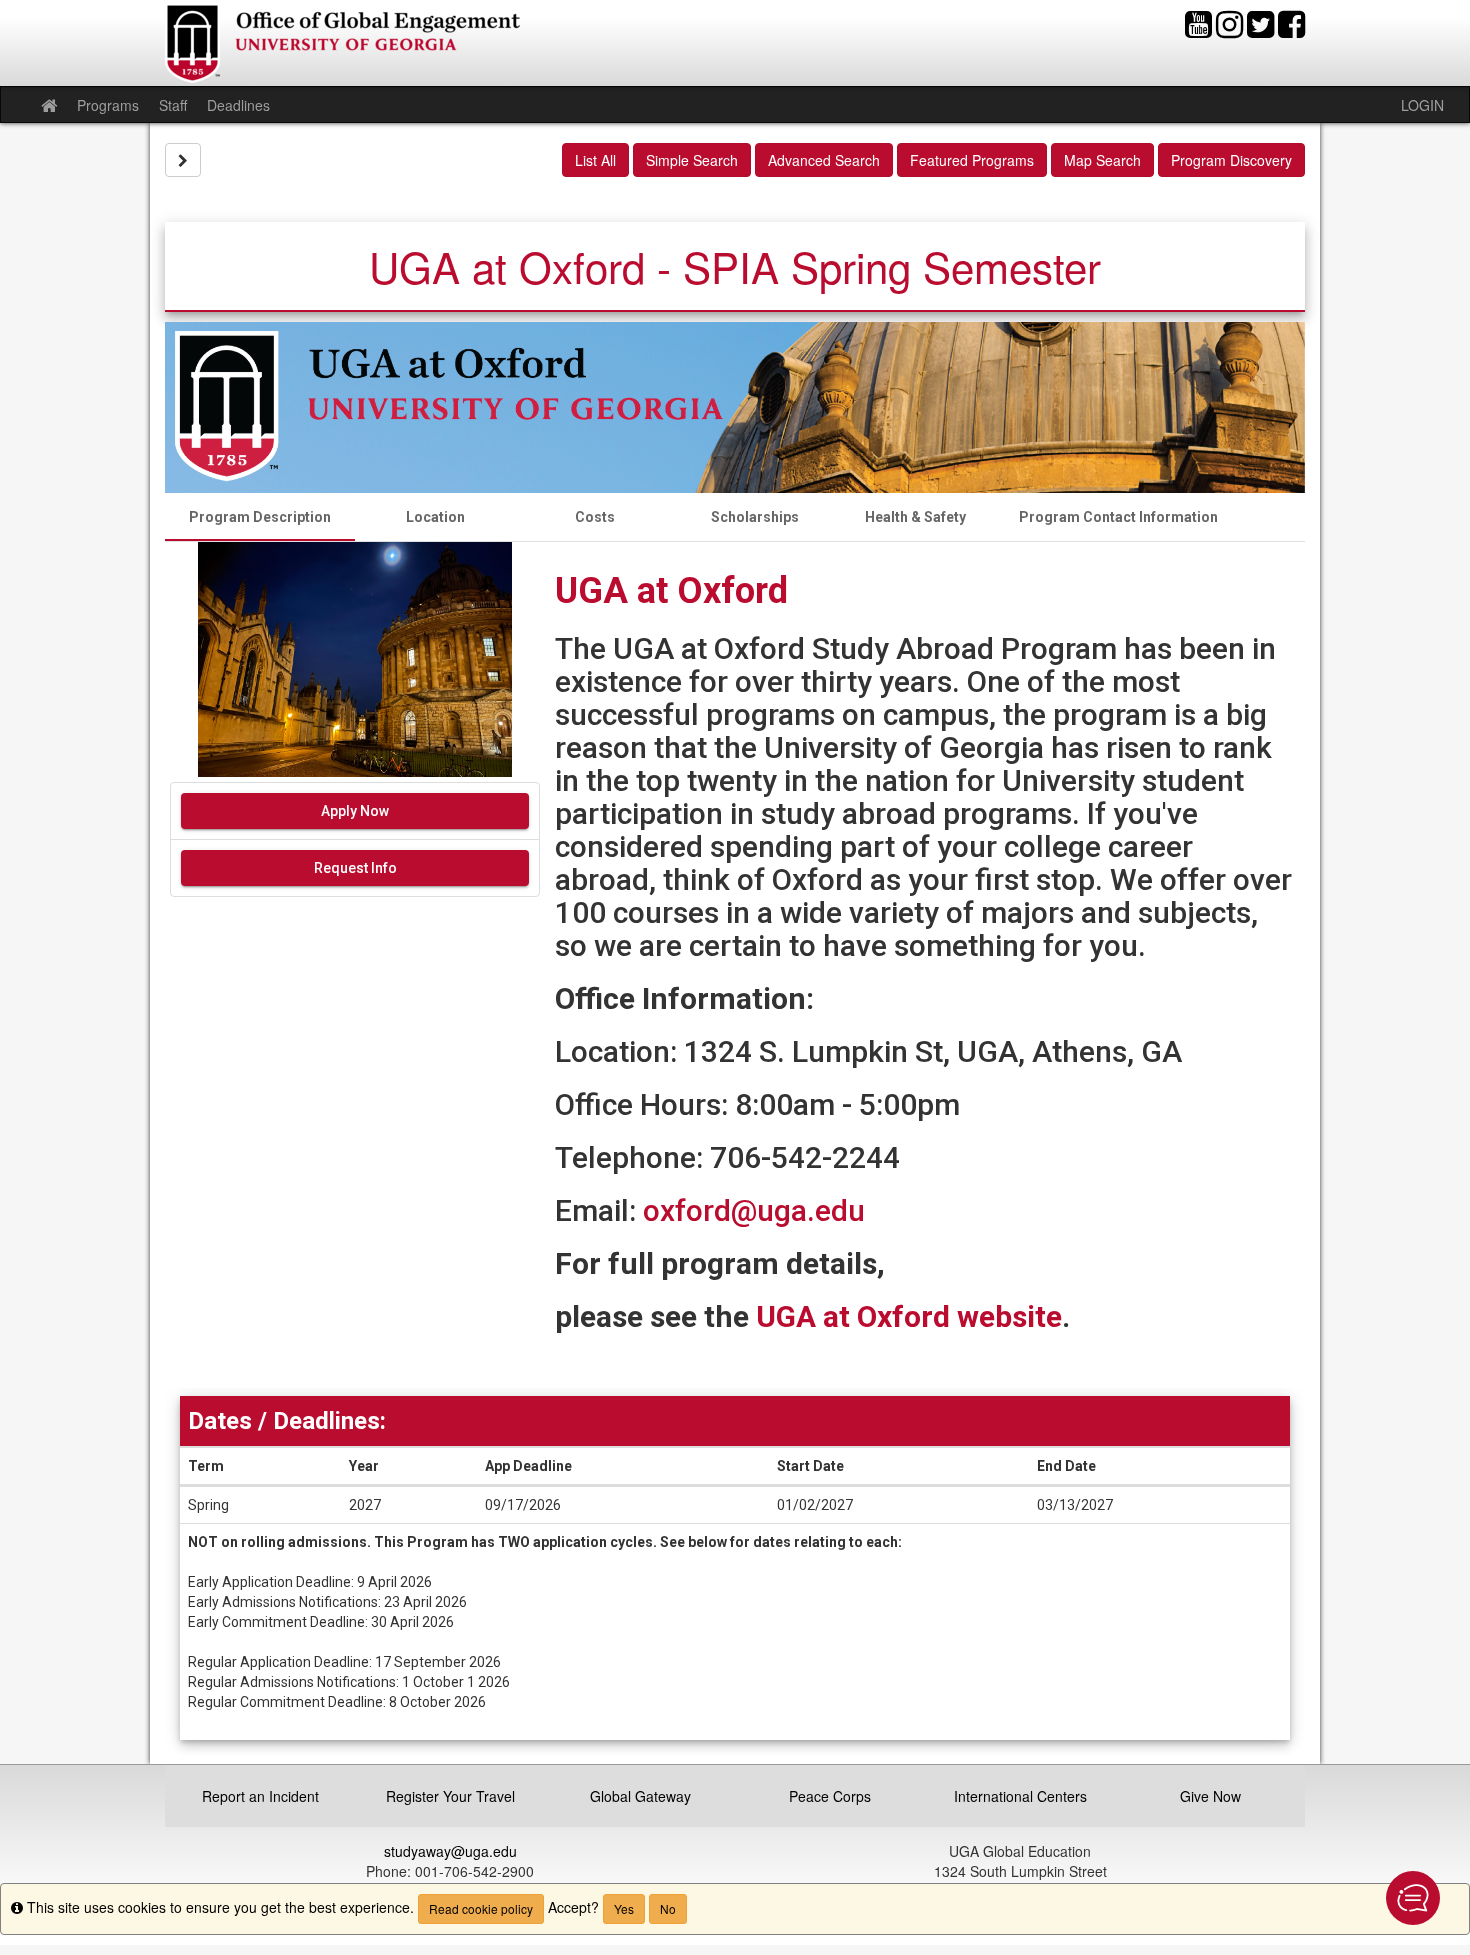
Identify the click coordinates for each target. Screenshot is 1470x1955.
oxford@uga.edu (754, 1210)
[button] (1413, 1898)
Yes (624, 1908)
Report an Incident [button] (260, 1796)
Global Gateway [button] (640, 1796)
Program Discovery (1231, 160)
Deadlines (238, 105)
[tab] (260, 517)
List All (595, 160)
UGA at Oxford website (909, 1316)
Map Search (1102, 160)
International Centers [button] (1020, 1796)
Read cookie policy (481, 1908)
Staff (173, 105)
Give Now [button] (1210, 1796)
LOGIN (1422, 105)
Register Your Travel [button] (450, 1796)
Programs (108, 105)
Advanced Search (824, 160)
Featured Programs (972, 160)
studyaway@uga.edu (450, 1851)
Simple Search (692, 160)
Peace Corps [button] (830, 1796)
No (668, 1908)
